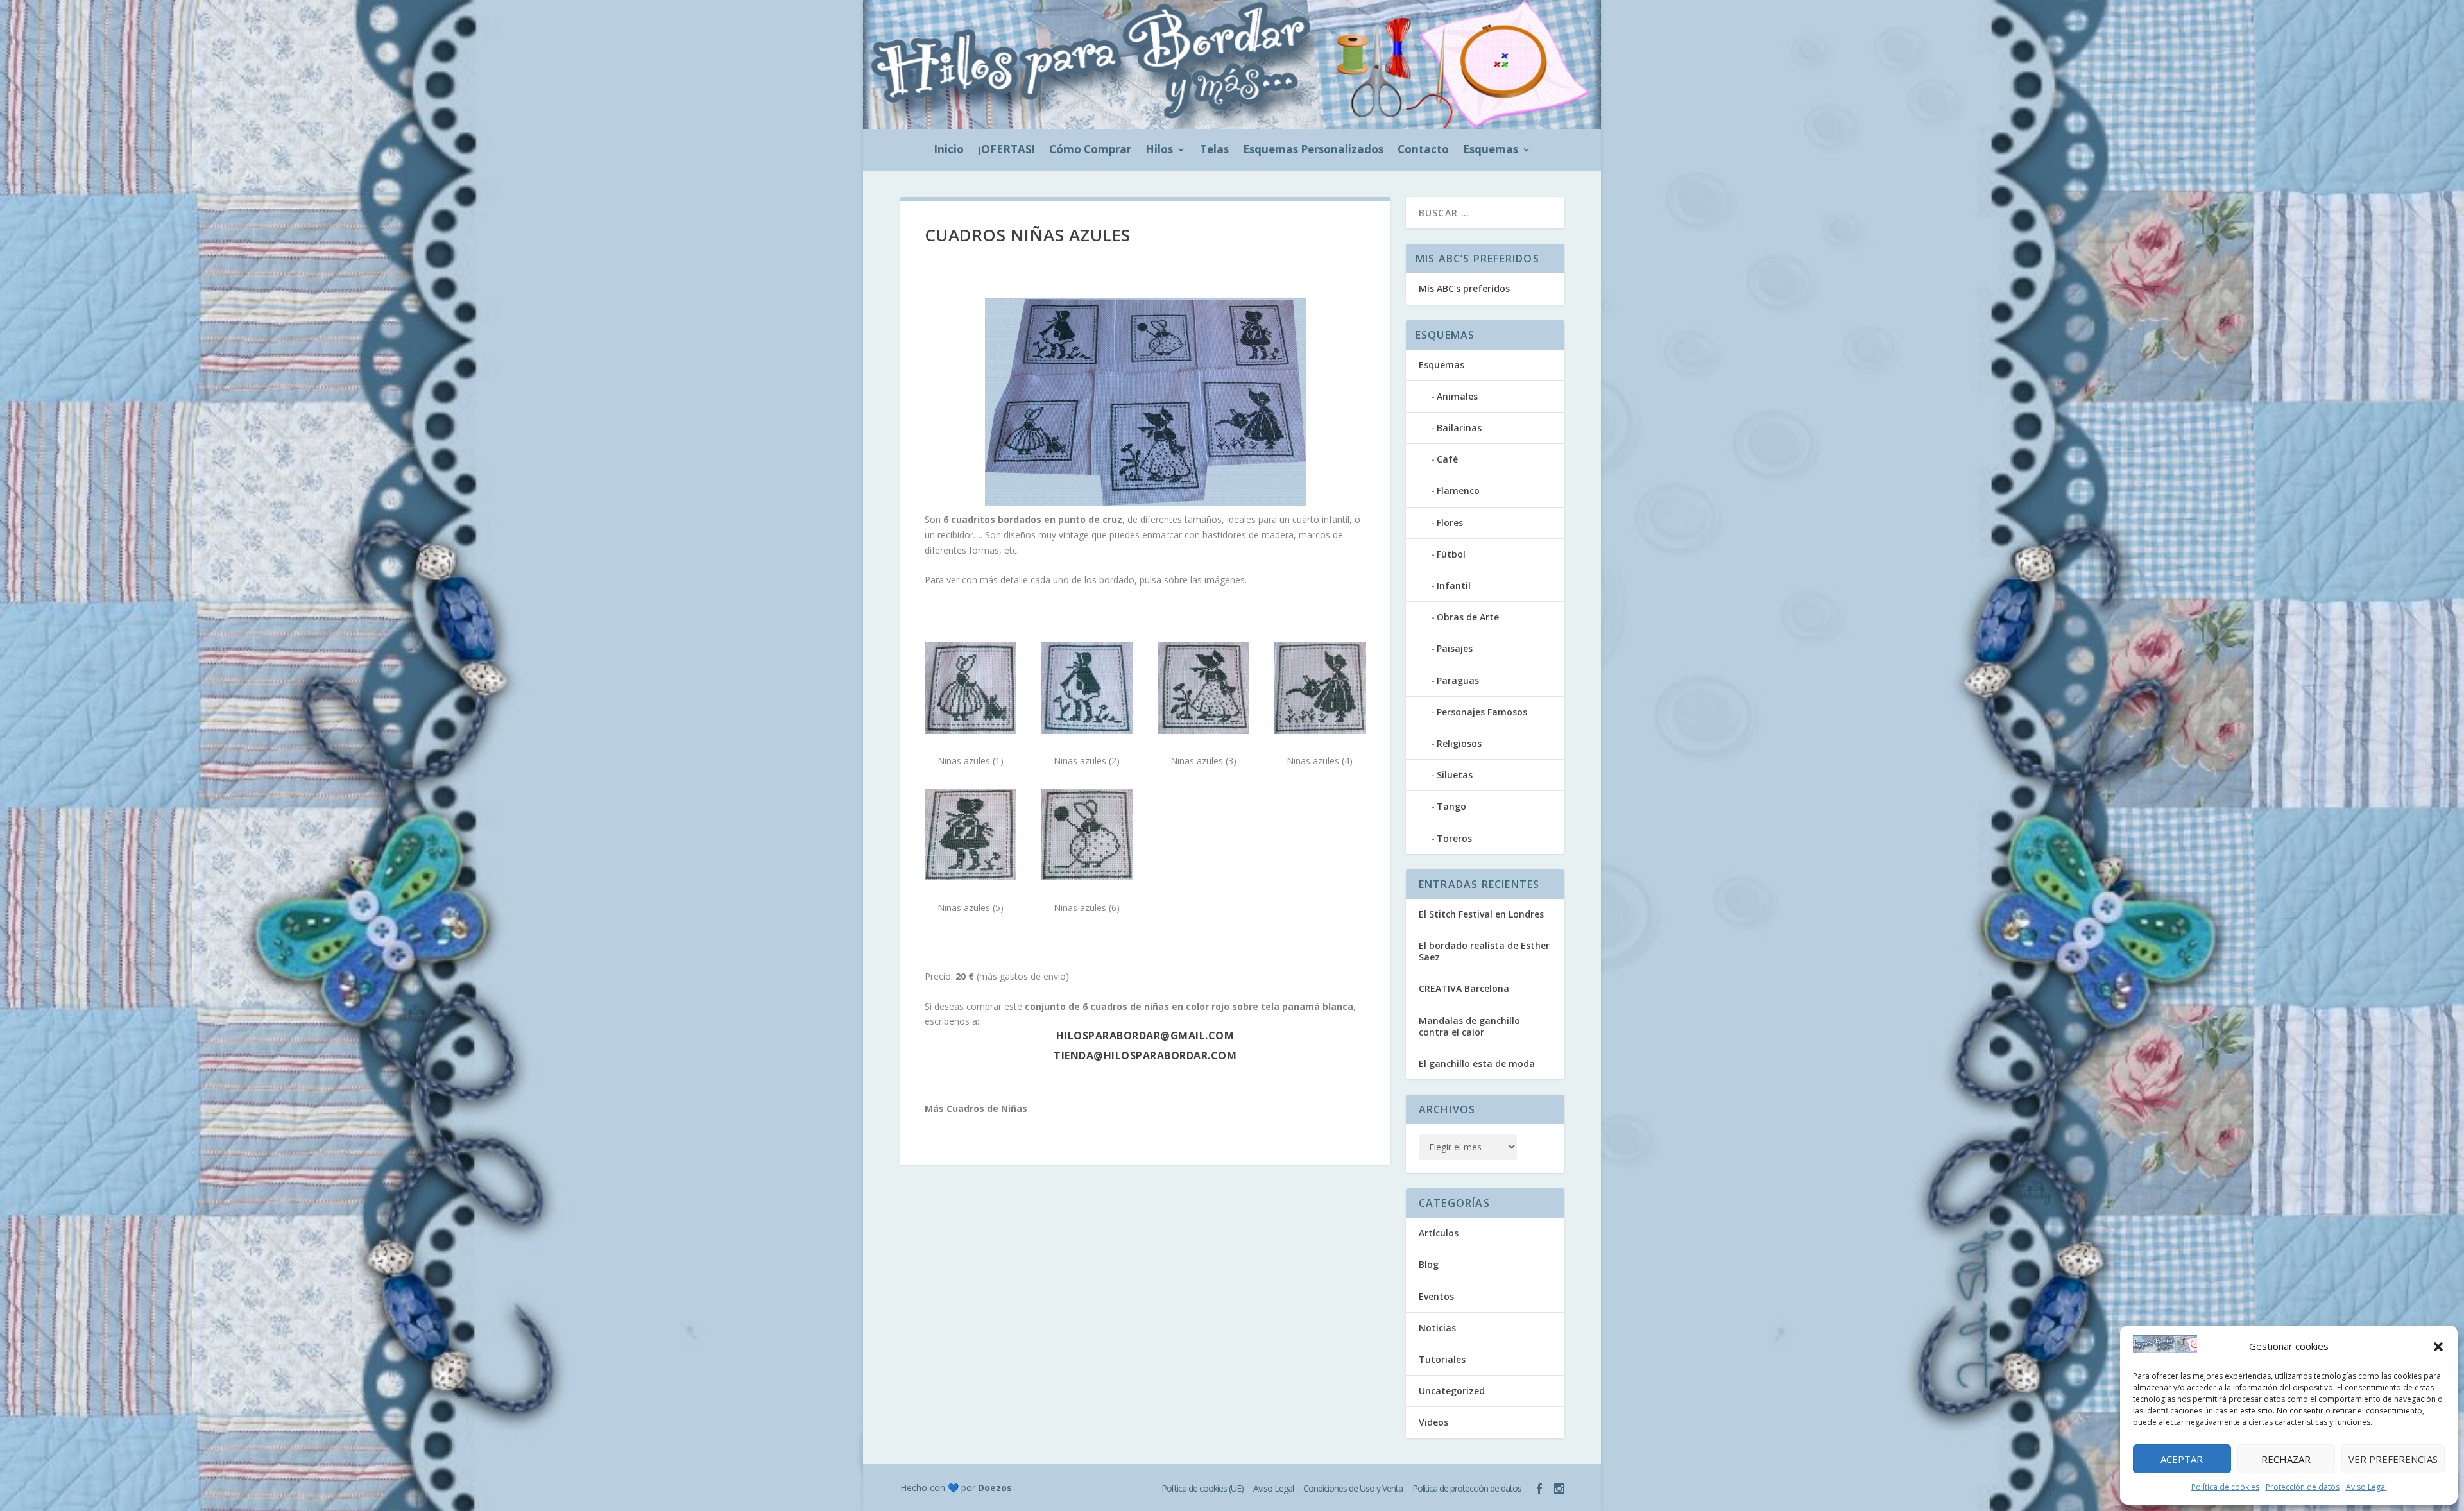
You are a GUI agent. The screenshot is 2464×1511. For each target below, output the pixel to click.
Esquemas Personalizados (1313, 151)
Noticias (1437, 1328)
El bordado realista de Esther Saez (1484, 951)
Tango (1451, 806)
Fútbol (1451, 554)
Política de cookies (2225, 1487)
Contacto (1423, 151)
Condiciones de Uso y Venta (1353, 1488)
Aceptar (2182, 1459)
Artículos (1439, 1233)
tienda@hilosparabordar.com (1145, 1055)
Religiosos (1459, 743)
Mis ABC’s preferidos (1464, 288)
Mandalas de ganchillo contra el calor (1469, 1026)
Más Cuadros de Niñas (976, 1108)
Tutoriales (1442, 1359)
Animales (1457, 396)
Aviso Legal (2366, 1487)
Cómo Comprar (1090, 151)
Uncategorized (1452, 1391)
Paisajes (1455, 648)
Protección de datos (2303, 1487)
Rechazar (2286, 1459)
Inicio (949, 151)
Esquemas (1491, 151)
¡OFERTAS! (1006, 151)
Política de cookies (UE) (1202, 1488)
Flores (1450, 523)
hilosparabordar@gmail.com (1145, 1036)
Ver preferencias (2393, 1459)
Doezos (995, 1488)
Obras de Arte (1468, 617)
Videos (1433, 1422)
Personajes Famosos (1482, 712)
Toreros (1454, 838)
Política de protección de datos (1467, 1488)
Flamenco (1458, 491)
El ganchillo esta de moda (1477, 1063)
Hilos (1159, 151)
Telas (1214, 151)
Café (1447, 459)
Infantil (1454, 585)
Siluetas (1455, 775)
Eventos (1436, 1296)
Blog (1429, 1264)
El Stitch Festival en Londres (1481, 914)
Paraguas (1458, 680)
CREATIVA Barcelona (1464, 988)
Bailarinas (1459, 428)
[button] (2438, 1347)
